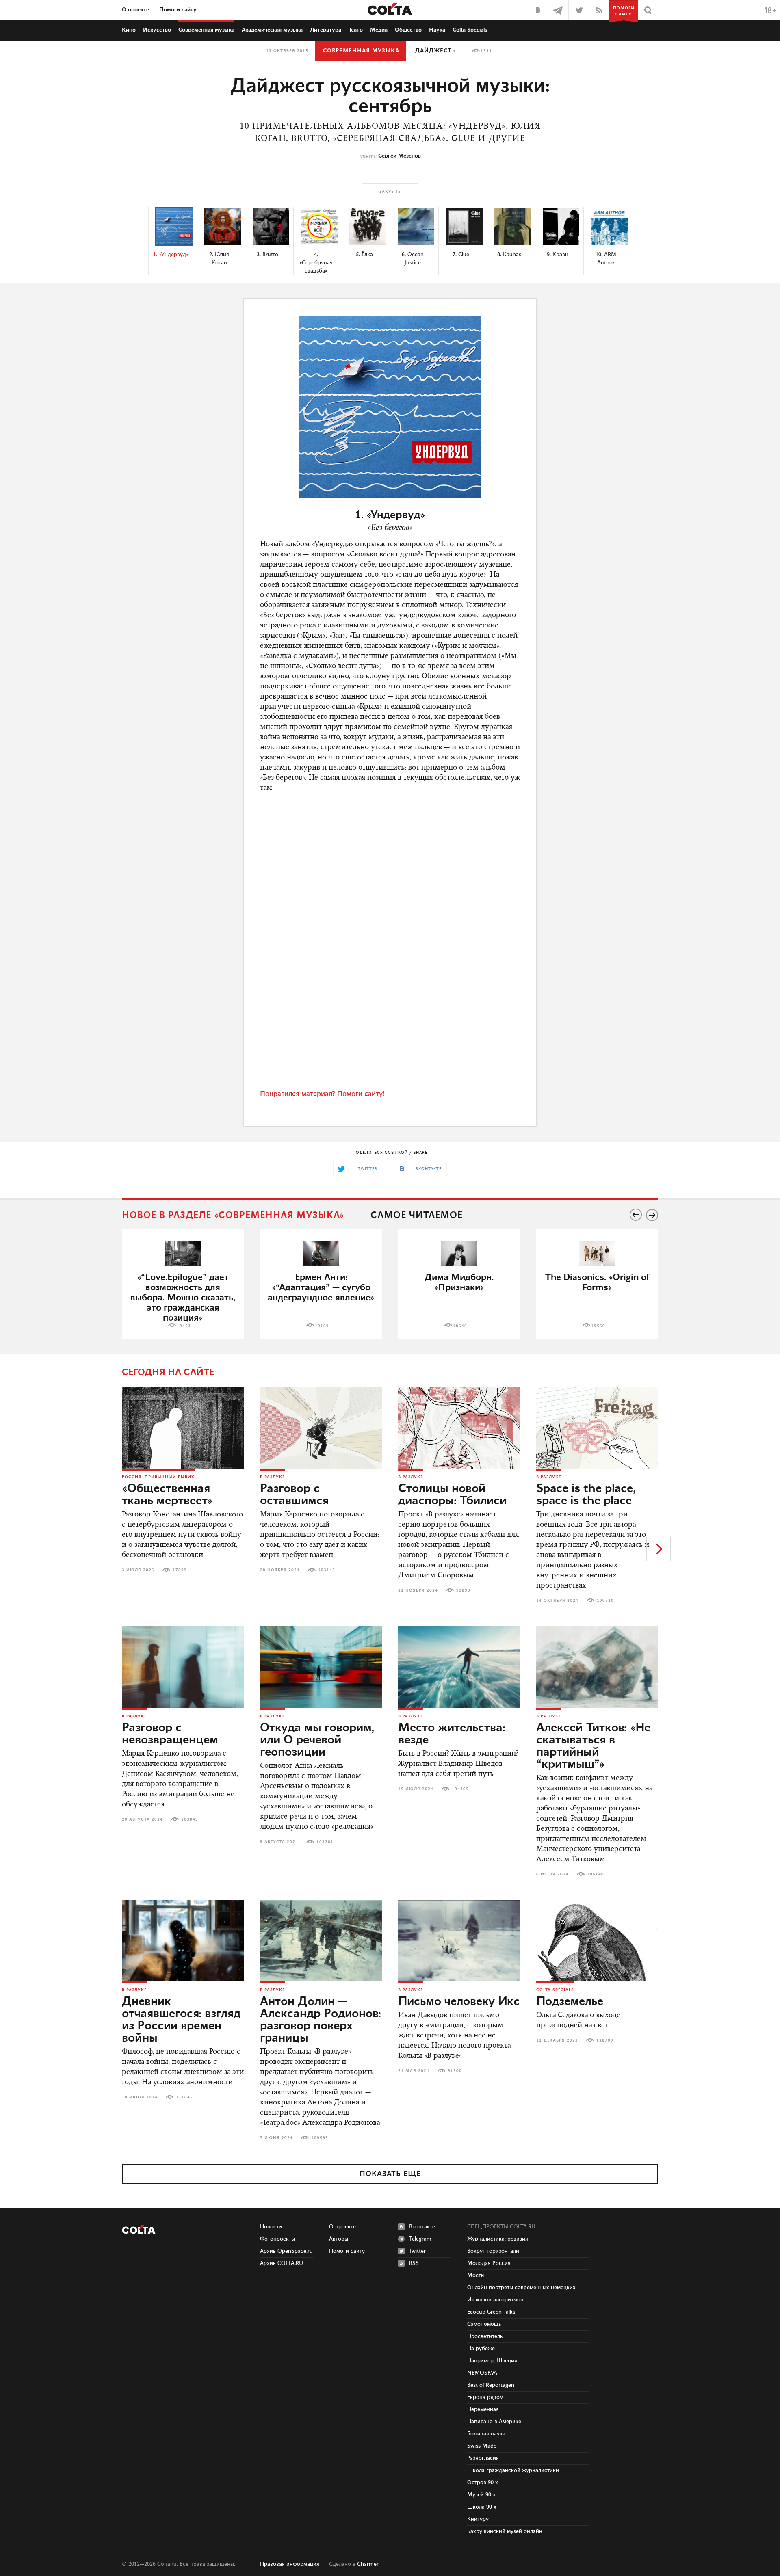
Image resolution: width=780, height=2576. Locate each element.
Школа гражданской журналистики (513, 2470)
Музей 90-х (481, 2495)
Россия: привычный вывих (158, 1477)
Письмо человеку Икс (459, 2002)
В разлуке (272, 1477)
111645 (184, 2097)
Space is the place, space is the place (586, 1495)
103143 (327, 1570)
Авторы (339, 2239)
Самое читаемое (417, 1215)
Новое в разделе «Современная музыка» (233, 1215)
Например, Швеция (492, 2361)
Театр (356, 30)
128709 (605, 2040)
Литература (326, 30)
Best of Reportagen (491, 2385)
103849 (190, 1819)
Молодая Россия (489, 2263)
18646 (460, 1326)
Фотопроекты (277, 2239)
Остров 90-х (483, 2483)
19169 (322, 1326)
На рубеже (481, 2349)
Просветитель (485, 2336)
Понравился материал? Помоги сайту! (322, 1094)
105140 (596, 1874)
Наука (437, 30)
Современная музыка (361, 51)
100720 (605, 1601)
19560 (598, 1326)
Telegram (420, 2239)
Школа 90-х (482, 2507)
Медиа (379, 30)
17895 (180, 1570)
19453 (184, 1326)
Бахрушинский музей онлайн (505, 2531)
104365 (460, 1789)
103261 (325, 1842)
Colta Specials (470, 30)
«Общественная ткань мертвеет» (167, 1495)
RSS (414, 2263)
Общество (408, 30)
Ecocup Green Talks (491, 2312)
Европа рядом (485, 2397)
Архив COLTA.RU (282, 2263)
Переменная (483, 2409)
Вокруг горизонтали (493, 2251)
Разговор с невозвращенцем (170, 1734)
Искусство (157, 30)
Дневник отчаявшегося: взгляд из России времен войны (181, 2020)
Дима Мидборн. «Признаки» (459, 1283)
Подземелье (570, 2002)
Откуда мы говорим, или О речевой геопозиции (317, 1740)
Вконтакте (422, 2227)
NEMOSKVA (482, 2373)
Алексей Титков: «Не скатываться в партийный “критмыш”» (593, 1746)
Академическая (272, 30)
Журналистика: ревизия (498, 2239)
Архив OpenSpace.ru (286, 2251)
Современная (206, 30)
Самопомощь (484, 2324)
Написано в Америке (494, 2422)
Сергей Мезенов (400, 156)
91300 (455, 2071)
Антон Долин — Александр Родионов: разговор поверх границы (321, 2020)
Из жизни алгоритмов (495, 2300)
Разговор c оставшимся (294, 1495)
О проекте (135, 10)
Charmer (368, 2564)
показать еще (390, 2174)
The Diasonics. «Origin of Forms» (597, 1283)
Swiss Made (482, 2446)
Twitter (417, 2251)
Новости (271, 2227)
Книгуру (478, 2519)
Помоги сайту (178, 10)
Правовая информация (290, 2564)
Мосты (476, 2275)
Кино (129, 30)
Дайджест (433, 51)
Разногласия (483, 2458)
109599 (320, 2138)
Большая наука (486, 2434)
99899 (463, 1590)
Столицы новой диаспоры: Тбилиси (452, 1495)
